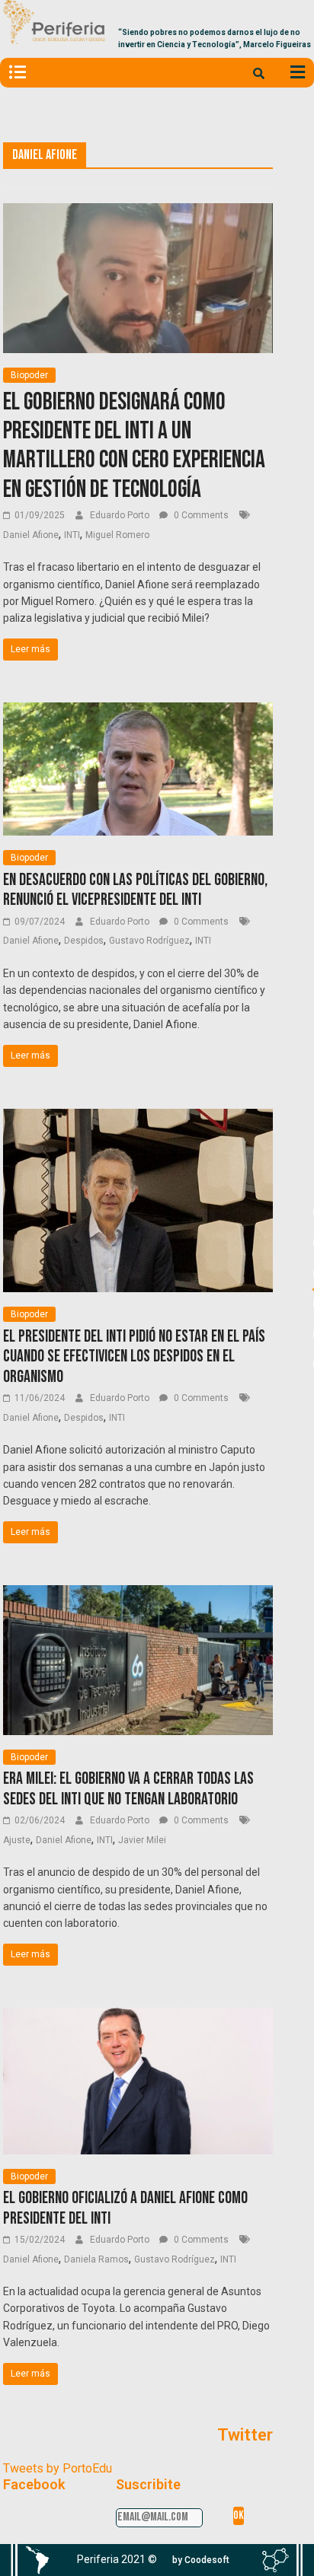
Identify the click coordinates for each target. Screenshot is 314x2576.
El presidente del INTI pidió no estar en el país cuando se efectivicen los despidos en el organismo (134, 1357)
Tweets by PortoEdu (58, 2468)
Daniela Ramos (96, 2259)
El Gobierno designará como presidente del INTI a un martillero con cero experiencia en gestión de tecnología (134, 446)
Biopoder (29, 375)
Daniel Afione (31, 535)
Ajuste (17, 1840)
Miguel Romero (117, 535)
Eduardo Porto (121, 515)
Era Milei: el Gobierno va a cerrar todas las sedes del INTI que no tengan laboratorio (128, 1789)
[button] (201, 2560)
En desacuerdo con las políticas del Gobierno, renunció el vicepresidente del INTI (135, 890)
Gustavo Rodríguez (149, 941)
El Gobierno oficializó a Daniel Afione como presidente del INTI (125, 2208)
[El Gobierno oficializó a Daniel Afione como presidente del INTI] (138, 2017)
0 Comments (200, 515)
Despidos (84, 941)
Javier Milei (142, 1840)
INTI (72, 535)
